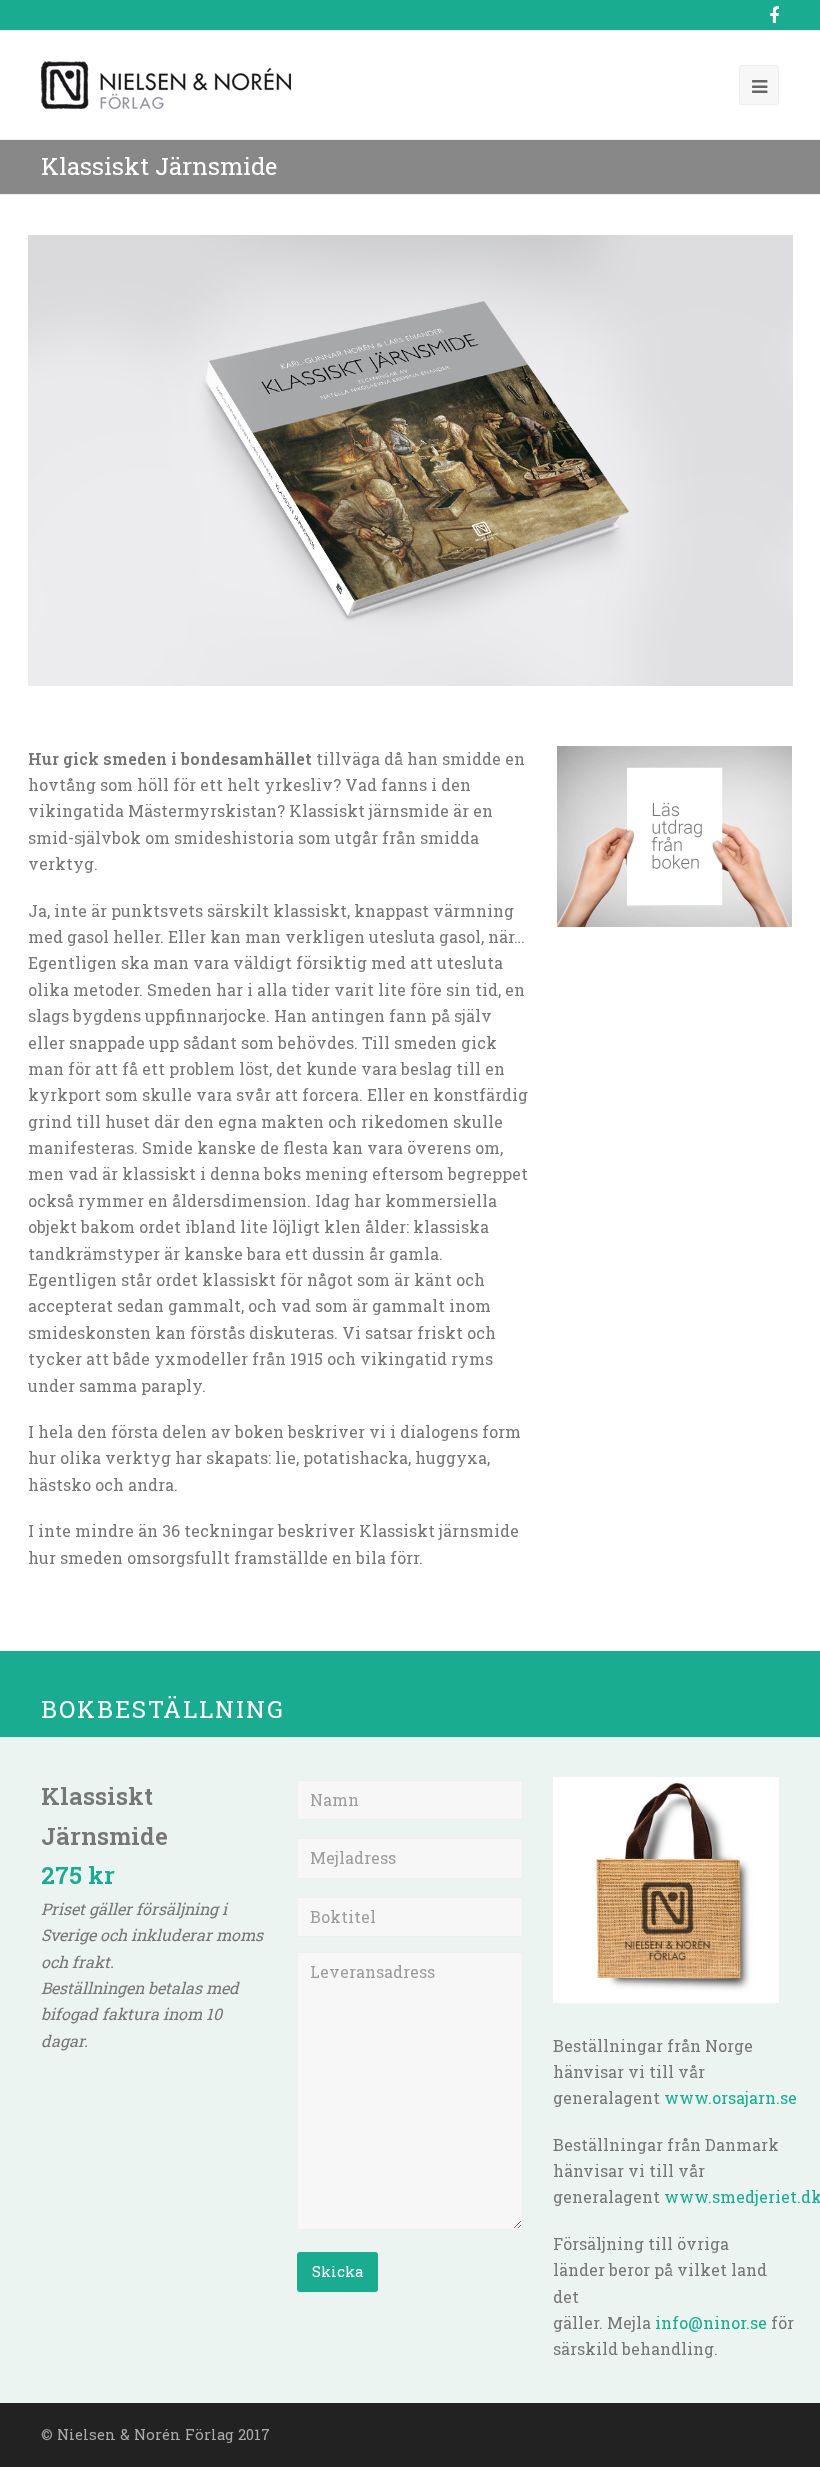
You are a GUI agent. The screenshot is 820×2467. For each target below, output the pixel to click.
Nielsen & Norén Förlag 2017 (163, 2434)
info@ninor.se (711, 2322)
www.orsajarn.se (730, 2097)
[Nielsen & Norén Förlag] (166, 82)
